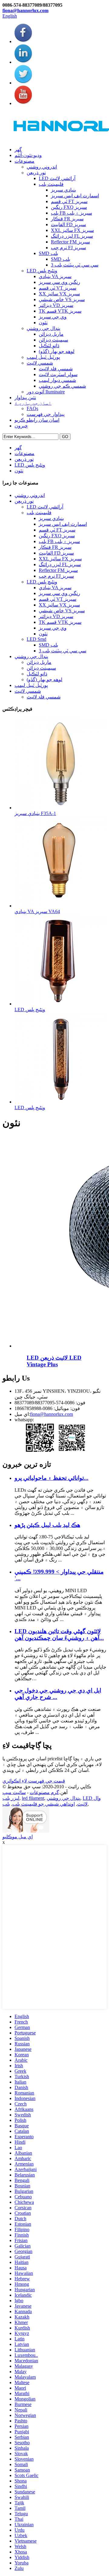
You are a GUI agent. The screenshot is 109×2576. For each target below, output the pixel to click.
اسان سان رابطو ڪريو (37, 420)
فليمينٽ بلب (51, 184)
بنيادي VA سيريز (55, 276)
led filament (33, 1798)
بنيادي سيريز (63, 190)
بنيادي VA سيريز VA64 (37, 911)
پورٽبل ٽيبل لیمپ (43, 357)
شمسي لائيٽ (40, 363)
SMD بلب (48, 253)
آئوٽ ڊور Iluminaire (46, 392)
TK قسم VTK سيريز (60, 311)
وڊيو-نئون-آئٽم (28, 155)
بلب (6, 1804)
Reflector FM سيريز (70, 242)
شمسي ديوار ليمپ (57, 380)
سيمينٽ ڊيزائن (53, 340)
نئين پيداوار (25, 398)
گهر (18, 150)
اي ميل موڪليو (18, 1837)
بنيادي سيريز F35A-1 (35, 813)
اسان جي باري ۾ (33, 403)
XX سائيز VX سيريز (59, 294)
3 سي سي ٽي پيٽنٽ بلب (75, 265)
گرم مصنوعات (44, 1792)
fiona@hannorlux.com (25, 10)
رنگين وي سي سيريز (59, 282)
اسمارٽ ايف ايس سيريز (75, 196)
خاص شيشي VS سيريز (62, 299)
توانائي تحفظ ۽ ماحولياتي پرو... (51, 1478)
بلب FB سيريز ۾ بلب (71, 213)
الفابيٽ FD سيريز (68, 224)
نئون (43, 323)
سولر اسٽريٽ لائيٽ (58, 374)
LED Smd (36, 639)
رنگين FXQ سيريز (69, 207)
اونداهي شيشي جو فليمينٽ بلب (44, 1804)
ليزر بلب (11, 1798)
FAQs (32, 408)
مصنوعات (25, 161)
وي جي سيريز (53, 317)
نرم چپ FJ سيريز (68, 248)
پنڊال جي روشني (43, 328)
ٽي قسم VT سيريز (58, 288)
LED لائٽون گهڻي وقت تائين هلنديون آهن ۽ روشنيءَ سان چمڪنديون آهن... (59, 1635)
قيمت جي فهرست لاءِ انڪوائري (34, 1781)
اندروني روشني (42, 167)
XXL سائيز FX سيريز (72, 230)
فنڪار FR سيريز (67, 219)
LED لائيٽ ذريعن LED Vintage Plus (54, 1361)
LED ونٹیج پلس (42, 271)
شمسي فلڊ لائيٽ (56, 369)
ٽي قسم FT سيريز (69, 201)
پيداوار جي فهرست (46, 414)
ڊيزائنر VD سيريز (56, 305)
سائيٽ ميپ (14, 1792)
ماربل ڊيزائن (51, 334)
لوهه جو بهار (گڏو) (57, 351)
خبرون (21, 426)
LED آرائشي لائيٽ (57, 178)
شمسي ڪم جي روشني (62, 386)
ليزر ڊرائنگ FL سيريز (72, 236)
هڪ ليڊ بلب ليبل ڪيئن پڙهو (47, 1525)
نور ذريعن (36, 173)
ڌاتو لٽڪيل (49, 346)
